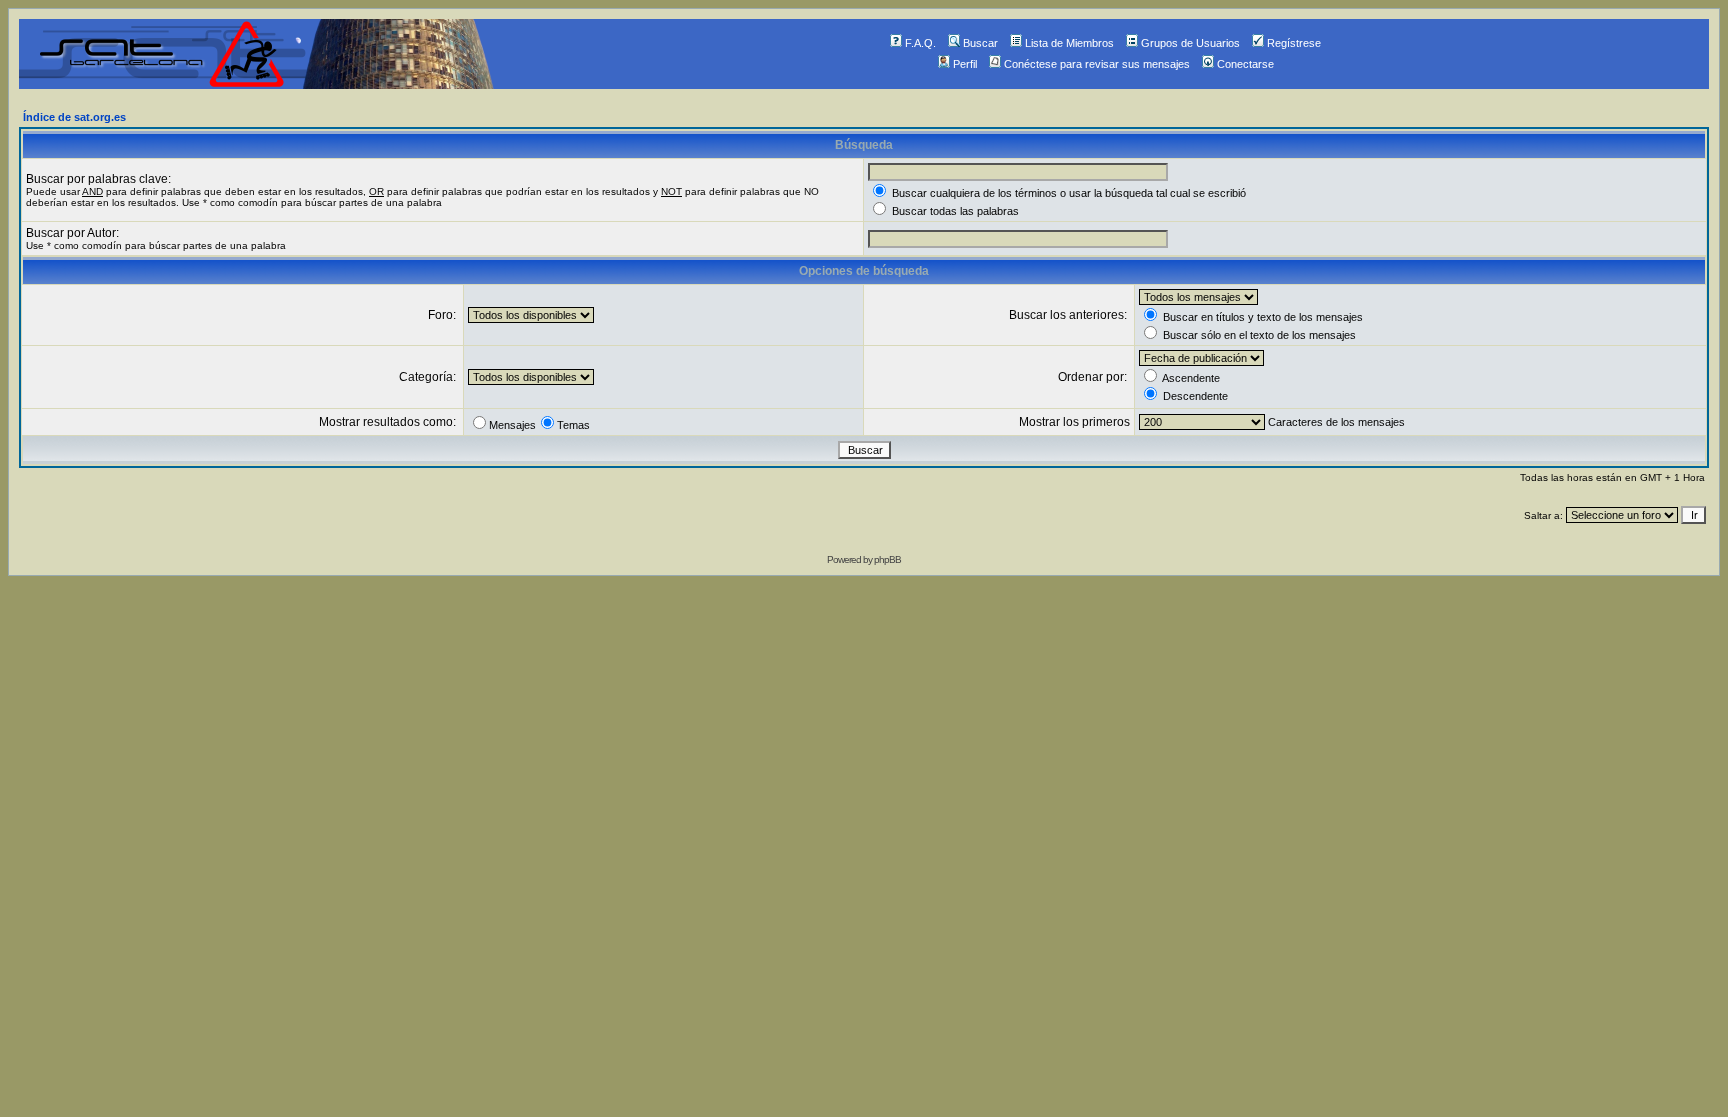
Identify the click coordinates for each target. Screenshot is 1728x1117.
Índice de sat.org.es (74, 117)
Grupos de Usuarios (1190, 43)
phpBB (887, 559)
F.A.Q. (920, 43)
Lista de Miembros (1069, 43)
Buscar (980, 43)
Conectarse (1245, 64)
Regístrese (1294, 43)
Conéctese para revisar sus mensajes (1097, 64)
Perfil (965, 64)
